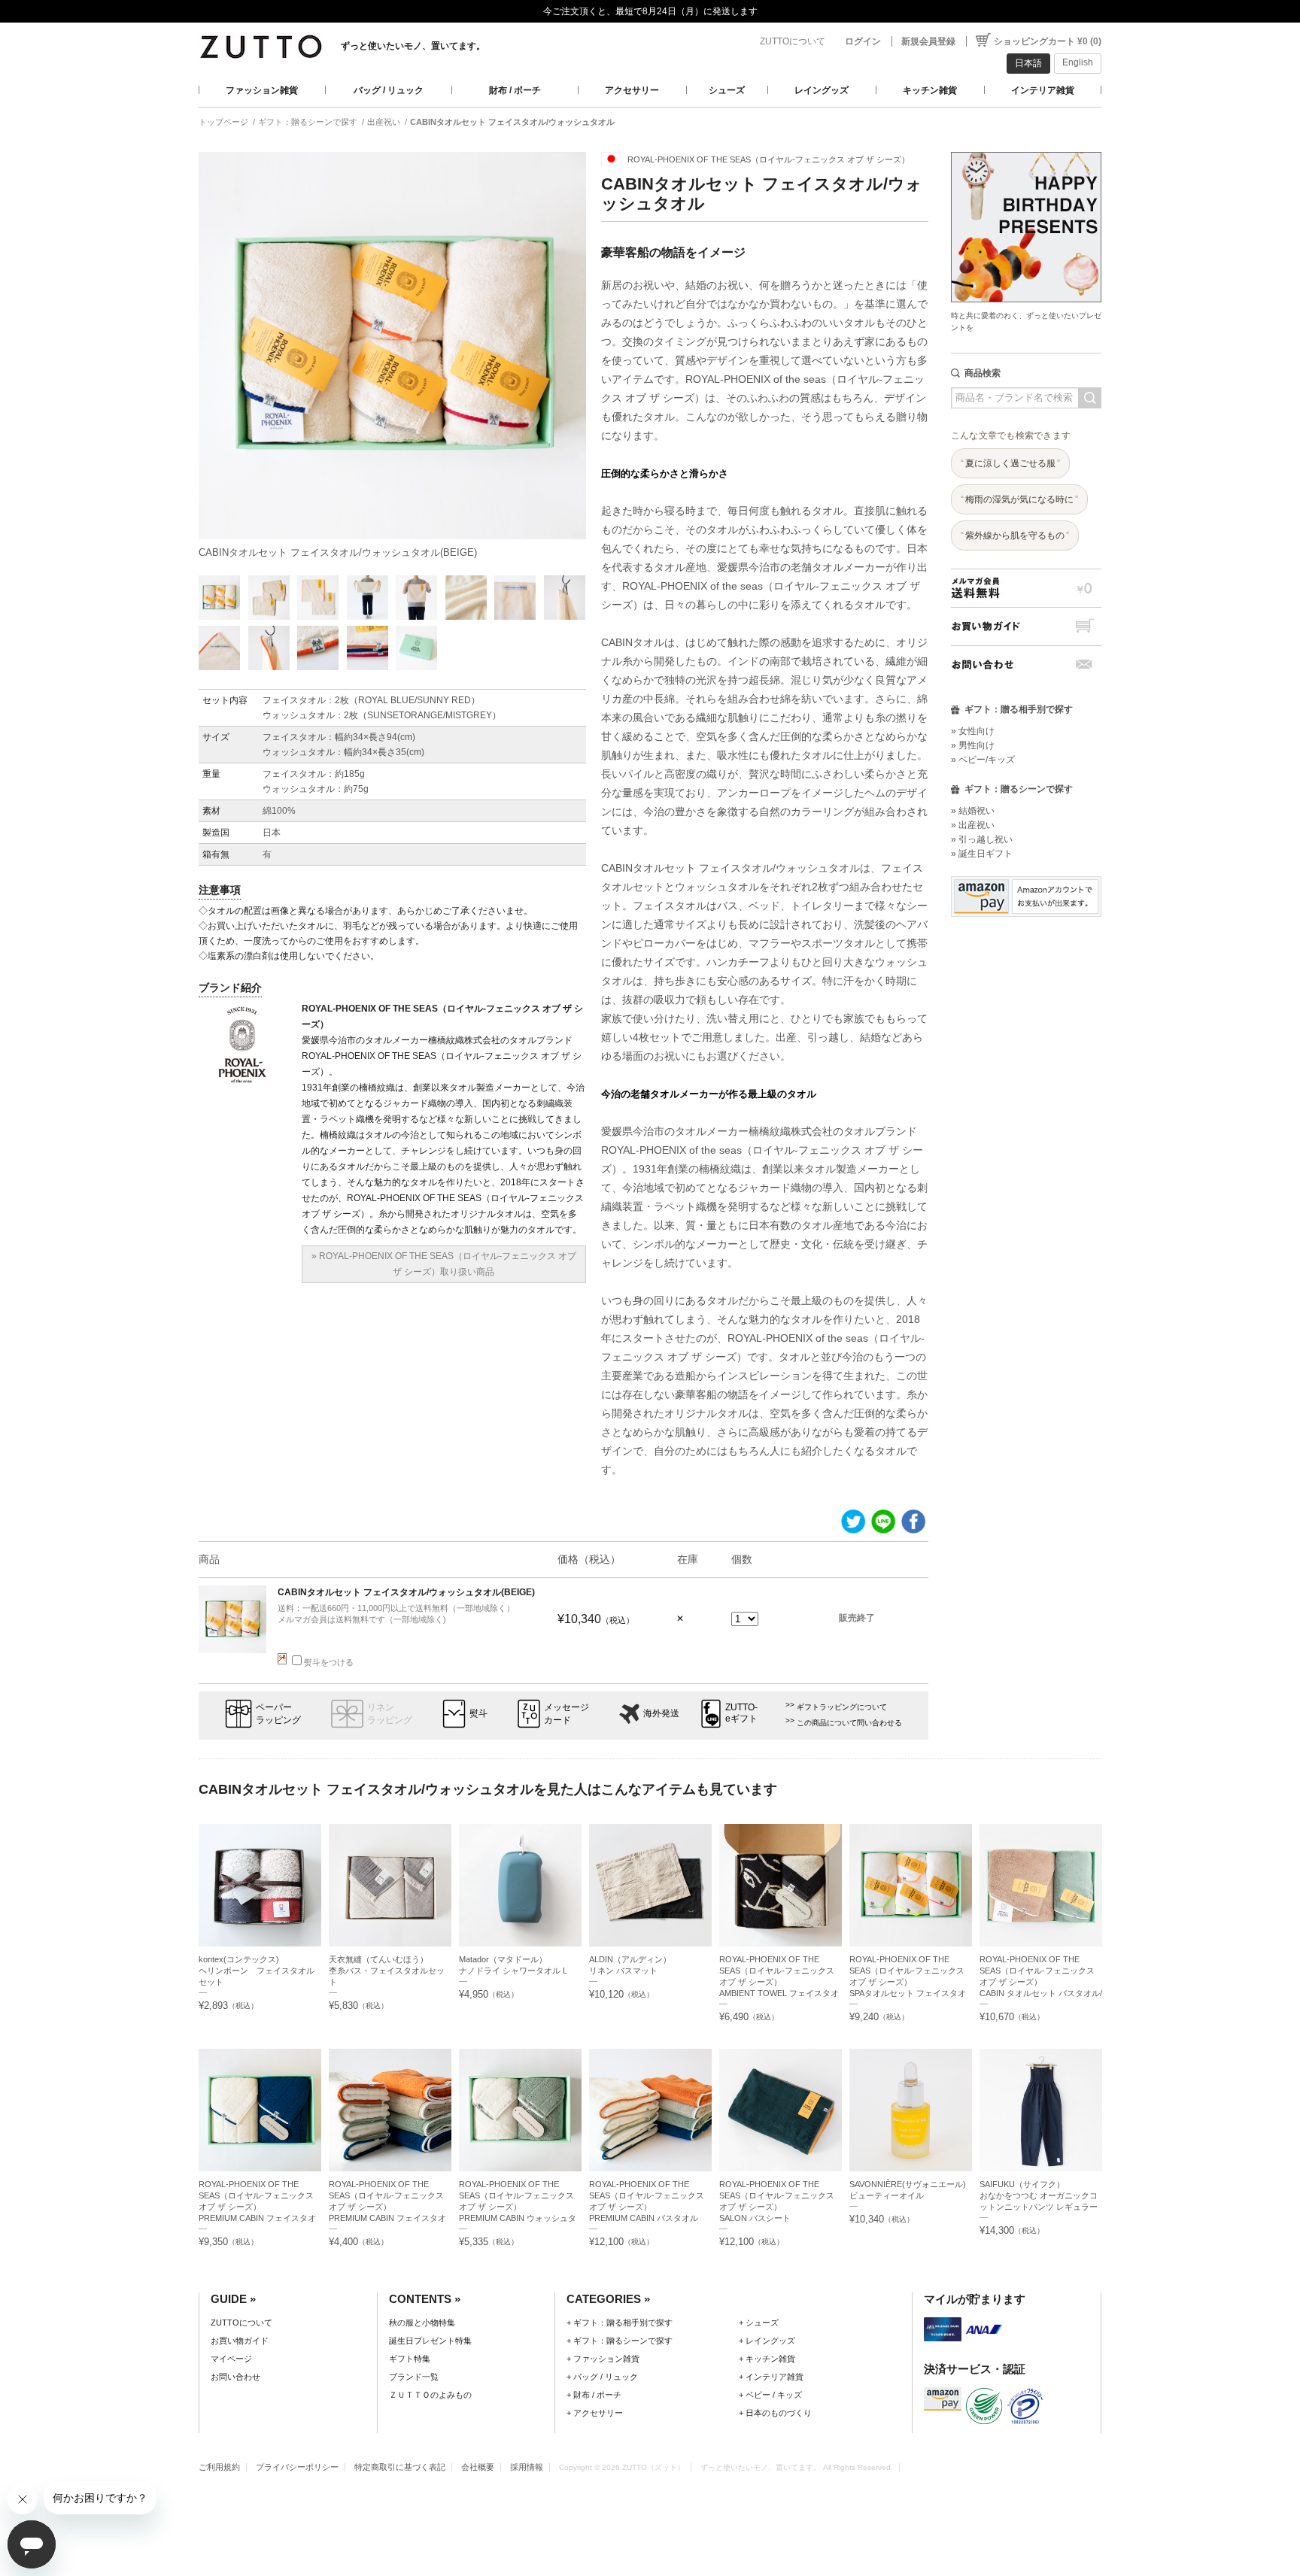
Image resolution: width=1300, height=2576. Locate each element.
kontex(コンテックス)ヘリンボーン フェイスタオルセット (257, 1971)
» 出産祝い (973, 825)
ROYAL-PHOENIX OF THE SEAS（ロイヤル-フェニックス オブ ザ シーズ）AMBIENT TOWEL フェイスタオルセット (779, 1982)
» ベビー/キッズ (983, 760)
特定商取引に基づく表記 (400, 2467)
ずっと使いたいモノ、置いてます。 (413, 46)
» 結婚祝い (973, 811)
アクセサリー (632, 90)
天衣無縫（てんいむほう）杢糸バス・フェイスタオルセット (387, 1971)
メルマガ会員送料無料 (1026, 588)
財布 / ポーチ (515, 90)
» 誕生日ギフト (982, 854)
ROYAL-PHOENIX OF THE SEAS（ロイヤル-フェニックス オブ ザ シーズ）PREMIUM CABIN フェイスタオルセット (257, 2207)
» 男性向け (973, 745)
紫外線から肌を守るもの (1015, 536)
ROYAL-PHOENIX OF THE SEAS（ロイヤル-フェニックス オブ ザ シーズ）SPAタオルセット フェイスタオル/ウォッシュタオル (908, 1982)
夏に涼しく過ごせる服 (1010, 463)
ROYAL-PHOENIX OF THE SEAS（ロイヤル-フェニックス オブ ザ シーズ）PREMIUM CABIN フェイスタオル (387, 2207)
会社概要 (478, 2467)
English (1078, 62)
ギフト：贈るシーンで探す (308, 122)
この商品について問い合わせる (849, 1723)
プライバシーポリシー (297, 2467)
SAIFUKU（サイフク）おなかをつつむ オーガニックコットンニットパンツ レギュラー (1039, 2195)
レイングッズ (822, 90)
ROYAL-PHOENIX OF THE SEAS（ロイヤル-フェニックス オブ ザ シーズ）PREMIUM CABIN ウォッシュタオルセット (518, 2207)
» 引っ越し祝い (982, 839)
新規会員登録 (928, 41)
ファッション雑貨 (262, 90)
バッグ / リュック (389, 90)
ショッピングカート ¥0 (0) (1048, 41)
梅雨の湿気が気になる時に (1019, 499)
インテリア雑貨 (1043, 90)
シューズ (727, 90)
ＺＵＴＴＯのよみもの (430, 2395)
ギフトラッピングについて (842, 1707)
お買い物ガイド (1026, 626)
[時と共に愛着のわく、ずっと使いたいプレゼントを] (1026, 148)
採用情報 (527, 2467)
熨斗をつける (329, 1662)
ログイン (863, 41)
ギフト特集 (410, 2359)
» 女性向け (973, 731)
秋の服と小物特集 (422, 2323)
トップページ (223, 122)
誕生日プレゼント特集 (430, 2341)
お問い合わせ (1026, 664)
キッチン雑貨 (930, 90)
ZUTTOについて (793, 41)
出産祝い (384, 122)
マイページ (231, 2359)
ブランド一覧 (414, 2377)
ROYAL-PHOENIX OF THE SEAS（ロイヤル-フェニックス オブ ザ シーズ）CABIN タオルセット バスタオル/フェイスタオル (1041, 1982)
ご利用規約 (219, 2467)
